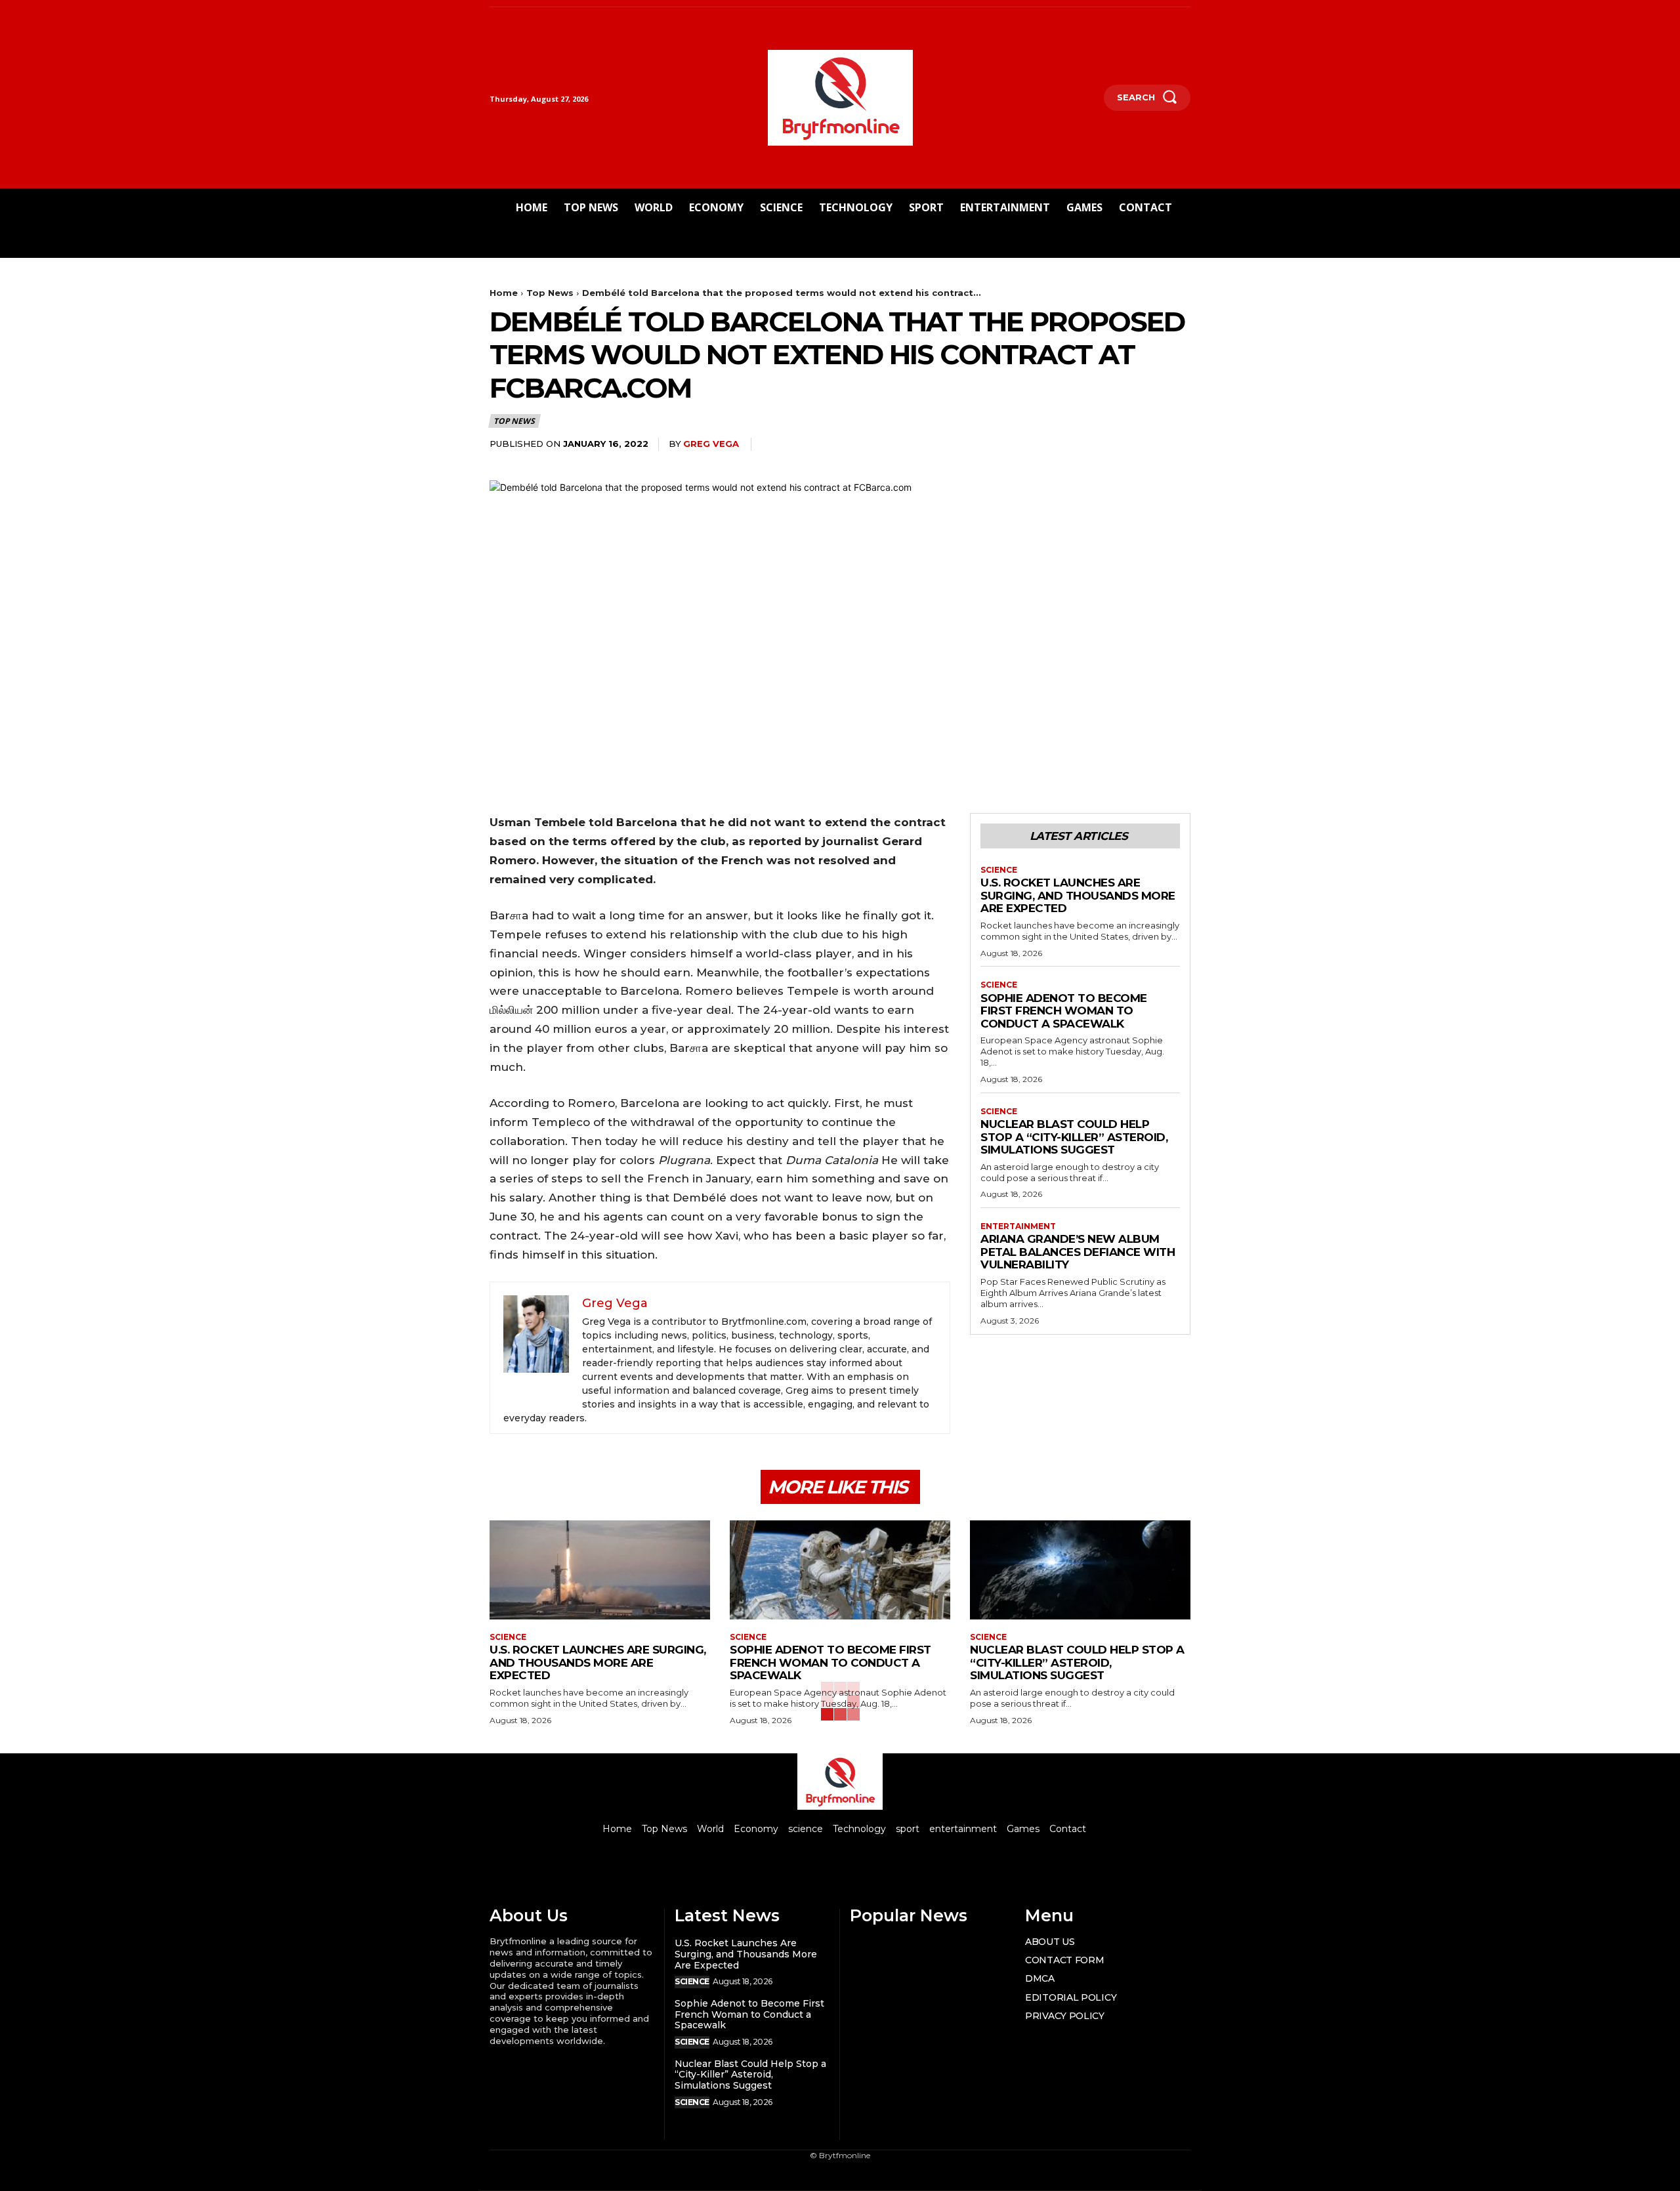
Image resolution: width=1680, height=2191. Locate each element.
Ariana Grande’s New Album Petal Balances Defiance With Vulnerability (1078, 1252)
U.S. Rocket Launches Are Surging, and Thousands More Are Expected (1078, 895)
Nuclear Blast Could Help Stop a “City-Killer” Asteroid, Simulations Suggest (1074, 1137)
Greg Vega (711, 444)
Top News (550, 293)
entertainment (1018, 1226)
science (999, 870)
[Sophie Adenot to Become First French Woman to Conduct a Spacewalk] (840, 1570)
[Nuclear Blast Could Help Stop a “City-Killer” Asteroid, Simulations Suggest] (1080, 1570)
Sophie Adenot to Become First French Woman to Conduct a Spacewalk (1064, 1011)
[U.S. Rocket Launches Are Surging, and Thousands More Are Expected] (600, 1570)
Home (504, 293)
